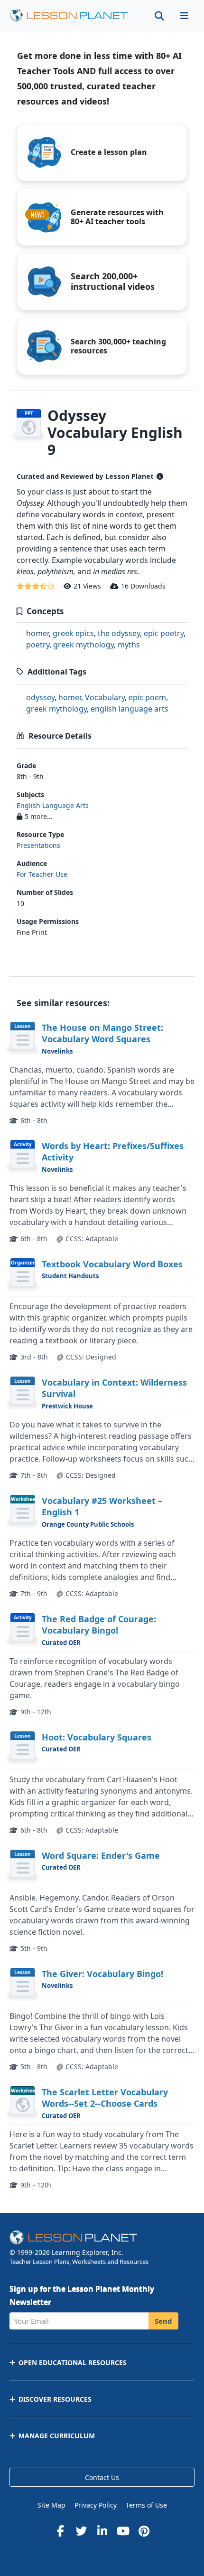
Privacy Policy (96, 2505)
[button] (184, 15)
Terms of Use (146, 2505)
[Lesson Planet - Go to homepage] (74, 15)
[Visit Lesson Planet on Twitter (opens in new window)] (81, 2531)
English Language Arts (53, 805)
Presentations (38, 845)
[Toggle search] (159, 15)
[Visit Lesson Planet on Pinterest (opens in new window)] (144, 2531)
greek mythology (83, 645)
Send (163, 2321)
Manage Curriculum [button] (57, 2436)
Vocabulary (105, 697)
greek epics (73, 633)
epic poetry (164, 633)
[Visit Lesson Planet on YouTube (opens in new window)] (123, 2531)
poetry (38, 645)
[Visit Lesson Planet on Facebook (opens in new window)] (60, 2531)
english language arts (130, 709)
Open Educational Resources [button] (73, 2362)
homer (37, 633)
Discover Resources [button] (55, 2399)
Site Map (51, 2505)
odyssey (40, 697)
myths (129, 645)
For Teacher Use (42, 874)
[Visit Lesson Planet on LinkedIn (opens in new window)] (102, 2531)
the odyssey (119, 633)
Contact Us (102, 2477)
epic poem (147, 697)
